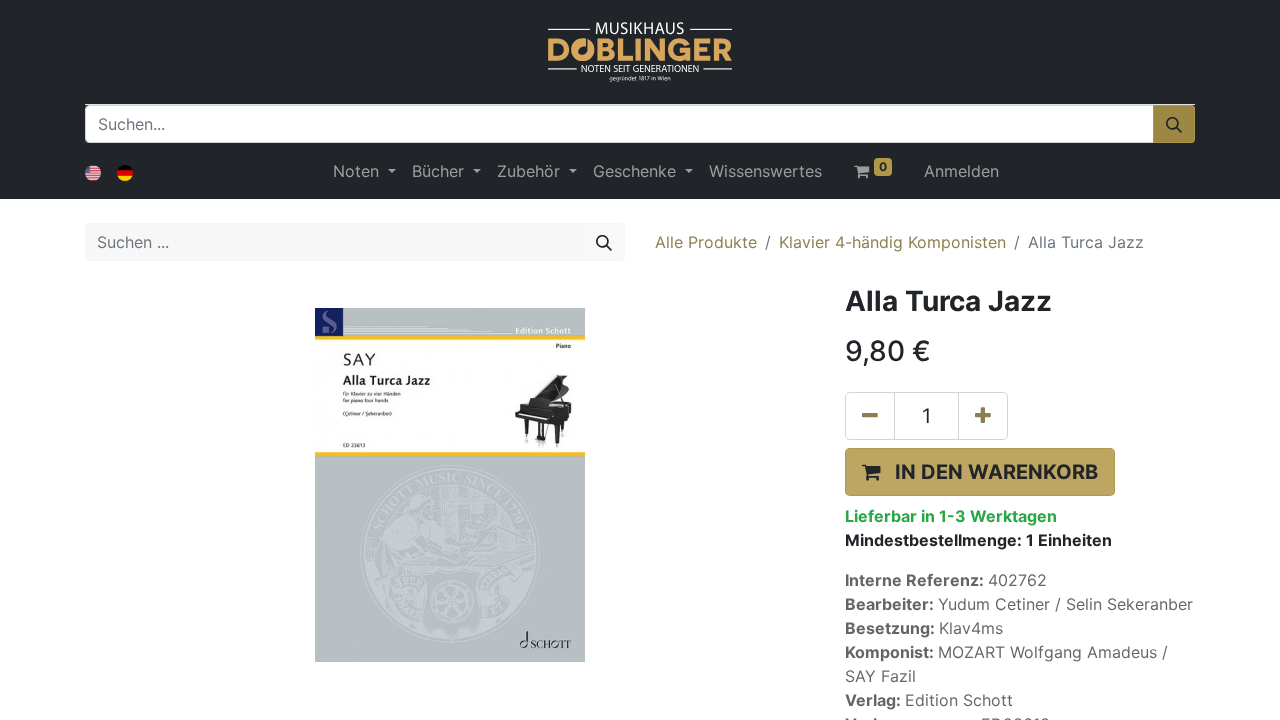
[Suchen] (1174, 124)
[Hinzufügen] (983, 416)
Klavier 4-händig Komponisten (892, 242)
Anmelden (961, 171)
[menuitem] (765, 171)
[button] (980, 472)
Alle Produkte (706, 242)
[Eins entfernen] (870, 416)
